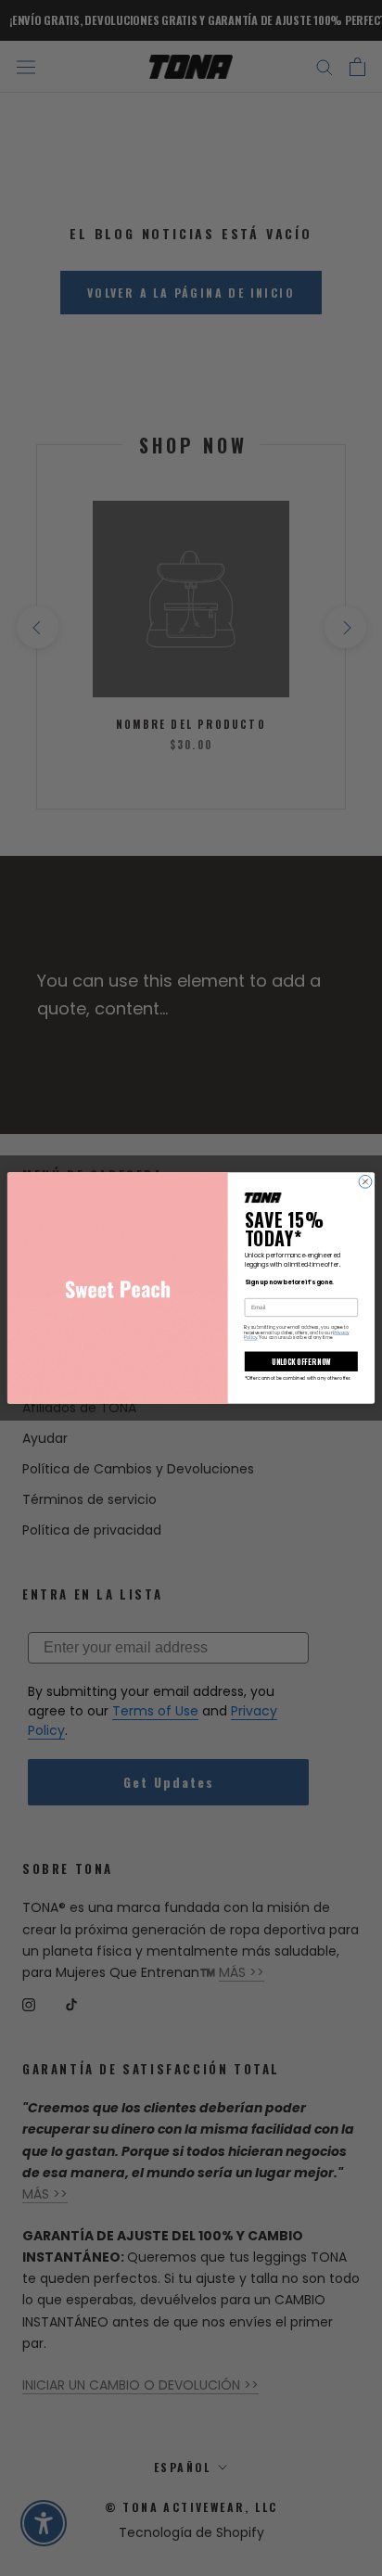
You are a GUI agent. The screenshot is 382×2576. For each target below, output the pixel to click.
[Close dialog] (365, 1181)
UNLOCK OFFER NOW (301, 1361)
